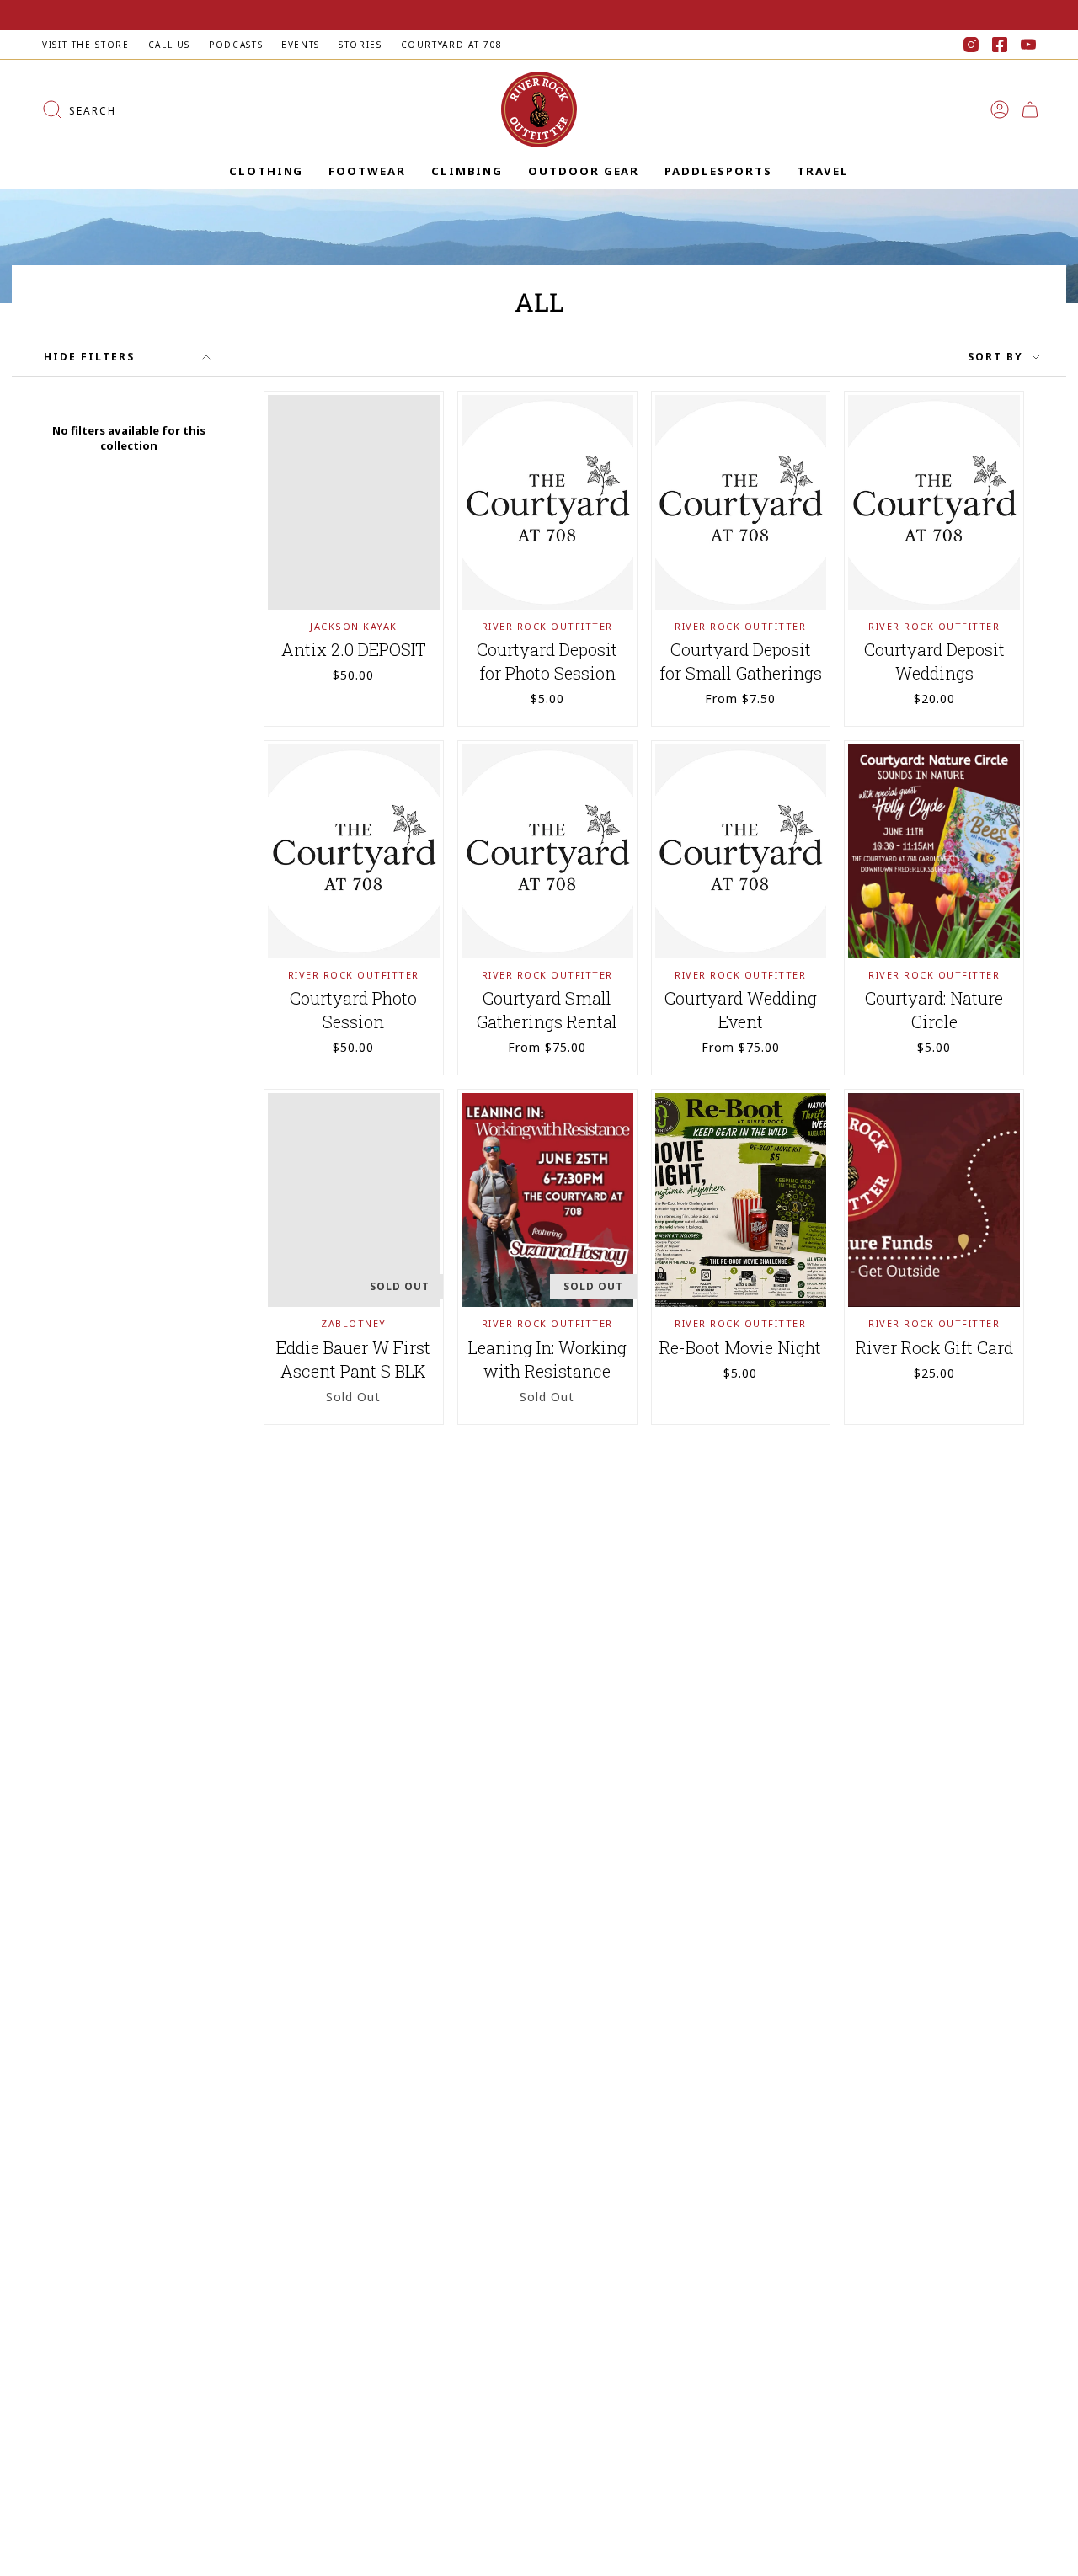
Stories (360, 45)
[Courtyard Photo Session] (354, 851)
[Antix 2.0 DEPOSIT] (354, 502)
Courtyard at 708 (452, 45)
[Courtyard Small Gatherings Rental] (547, 851)
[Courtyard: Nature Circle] (934, 851)
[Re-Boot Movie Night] (741, 1200)
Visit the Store (86, 45)
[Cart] (1030, 109)
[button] (266, 172)
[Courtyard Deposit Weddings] (934, 502)
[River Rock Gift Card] (934, 1200)
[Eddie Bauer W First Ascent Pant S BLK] (354, 1200)
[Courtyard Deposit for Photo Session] (547, 502)
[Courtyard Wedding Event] (741, 851)
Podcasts (236, 45)
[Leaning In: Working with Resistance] (547, 1200)
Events (301, 45)
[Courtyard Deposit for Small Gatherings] (741, 502)
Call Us (169, 45)
